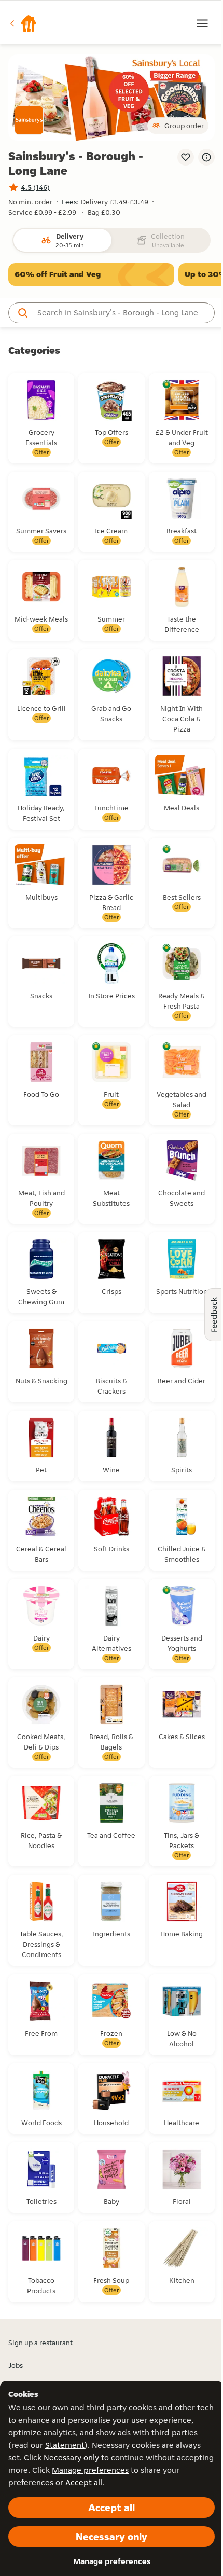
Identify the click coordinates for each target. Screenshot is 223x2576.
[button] (23, 23)
